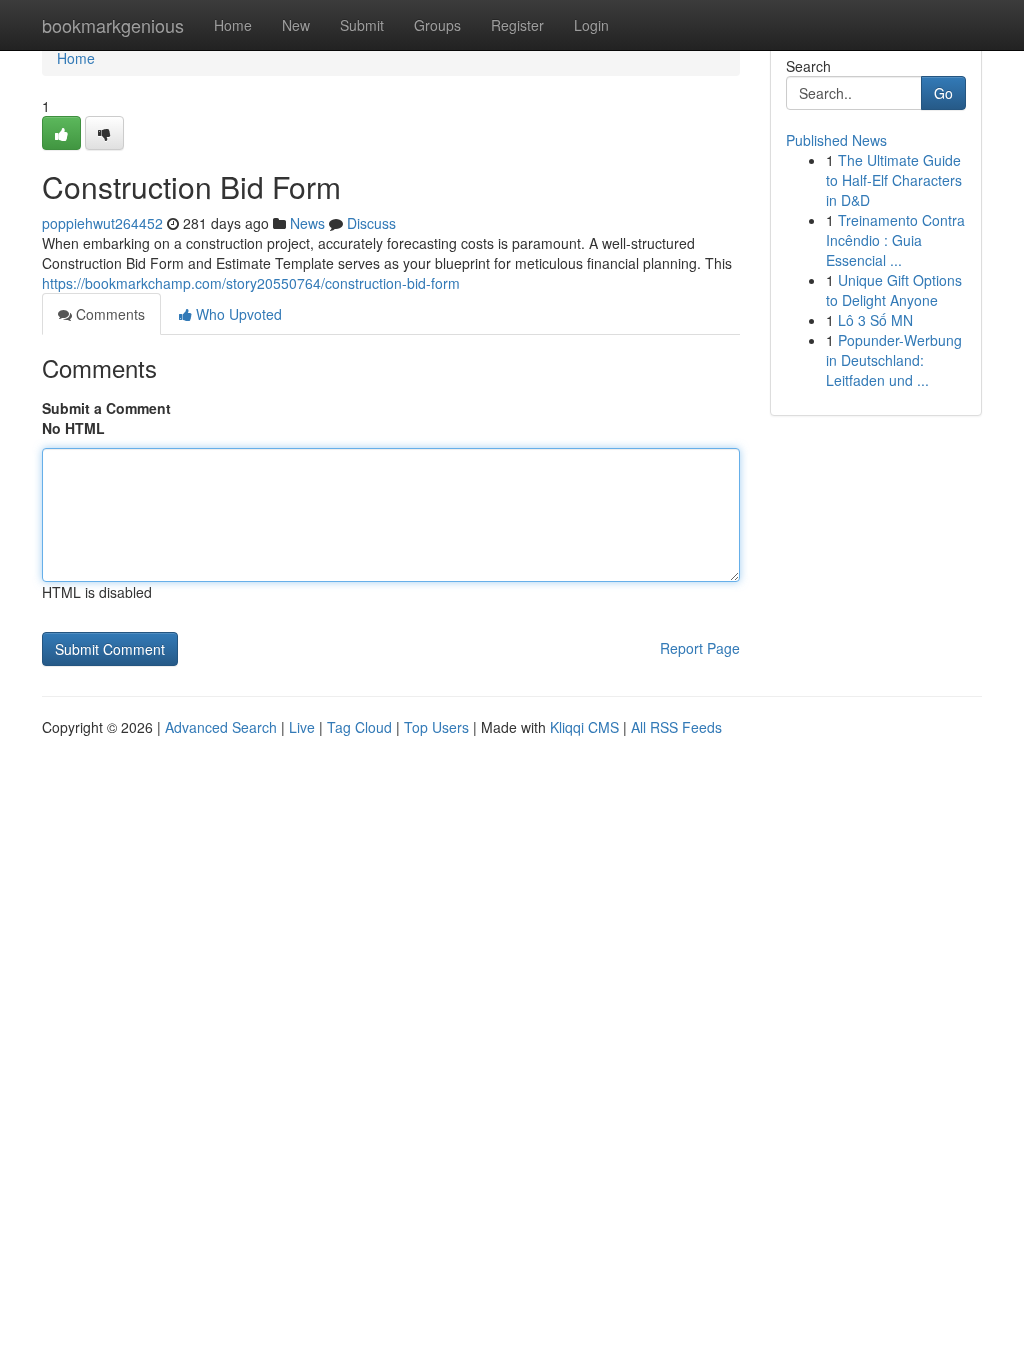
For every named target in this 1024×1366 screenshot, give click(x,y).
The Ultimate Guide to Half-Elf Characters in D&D (894, 180)
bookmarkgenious (113, 25)
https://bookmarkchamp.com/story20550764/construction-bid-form (251, 283)
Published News (836, 140)
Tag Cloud (359, 727)
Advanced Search (221, 727)
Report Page (700, 648)
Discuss (371, 223)
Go (943, 93)
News (307, 223)
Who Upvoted (237, 314)
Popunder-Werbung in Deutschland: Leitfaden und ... (894, 360)
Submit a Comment (106, 408)
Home (233, 25)
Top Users (436, 727)
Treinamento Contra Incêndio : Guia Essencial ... (895, 240)
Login (591, 25)
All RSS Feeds (676, 727)
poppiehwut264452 (102, 223)
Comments (108, 314)
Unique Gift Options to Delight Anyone (894, 290)
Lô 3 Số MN (875, 320)
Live (302, 727)
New (296, 25)
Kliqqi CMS (584, 727)
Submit (362, 25)
